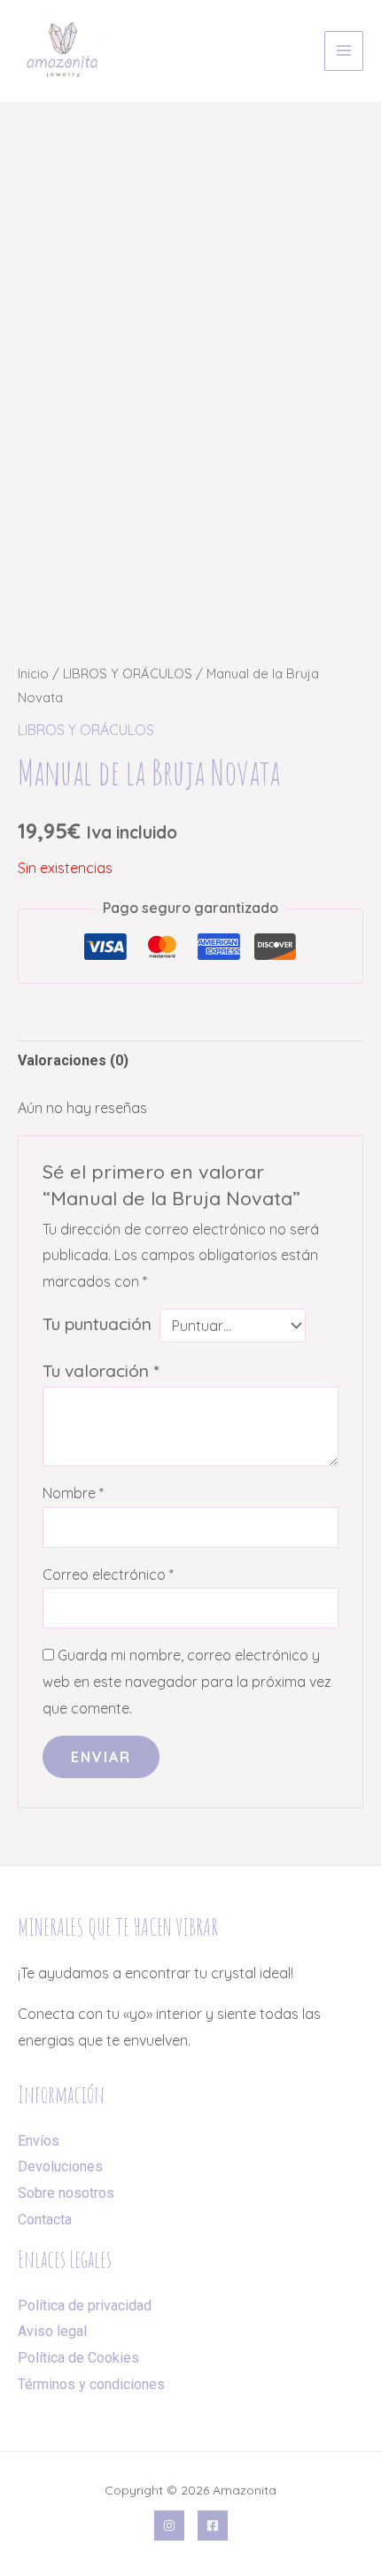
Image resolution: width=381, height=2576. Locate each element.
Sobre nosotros (66, 2193)
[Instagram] (169, 2526)
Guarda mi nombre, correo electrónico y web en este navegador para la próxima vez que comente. (187, 1681)
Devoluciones (60, 2166)
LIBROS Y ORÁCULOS (128, 673)
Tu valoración (101, 1371)
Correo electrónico (108, 1574)
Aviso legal (52, 2331)
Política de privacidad (85, 2305)
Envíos (39, 2141)
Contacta (45, 2220)
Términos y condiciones (91, 2384)
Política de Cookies (78, 2358)
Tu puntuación (97, 1324)
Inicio (33, 673)
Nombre (73, 1493)
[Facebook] (213, 2526)
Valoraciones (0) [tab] (73, 1060)
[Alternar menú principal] (344, 50)
